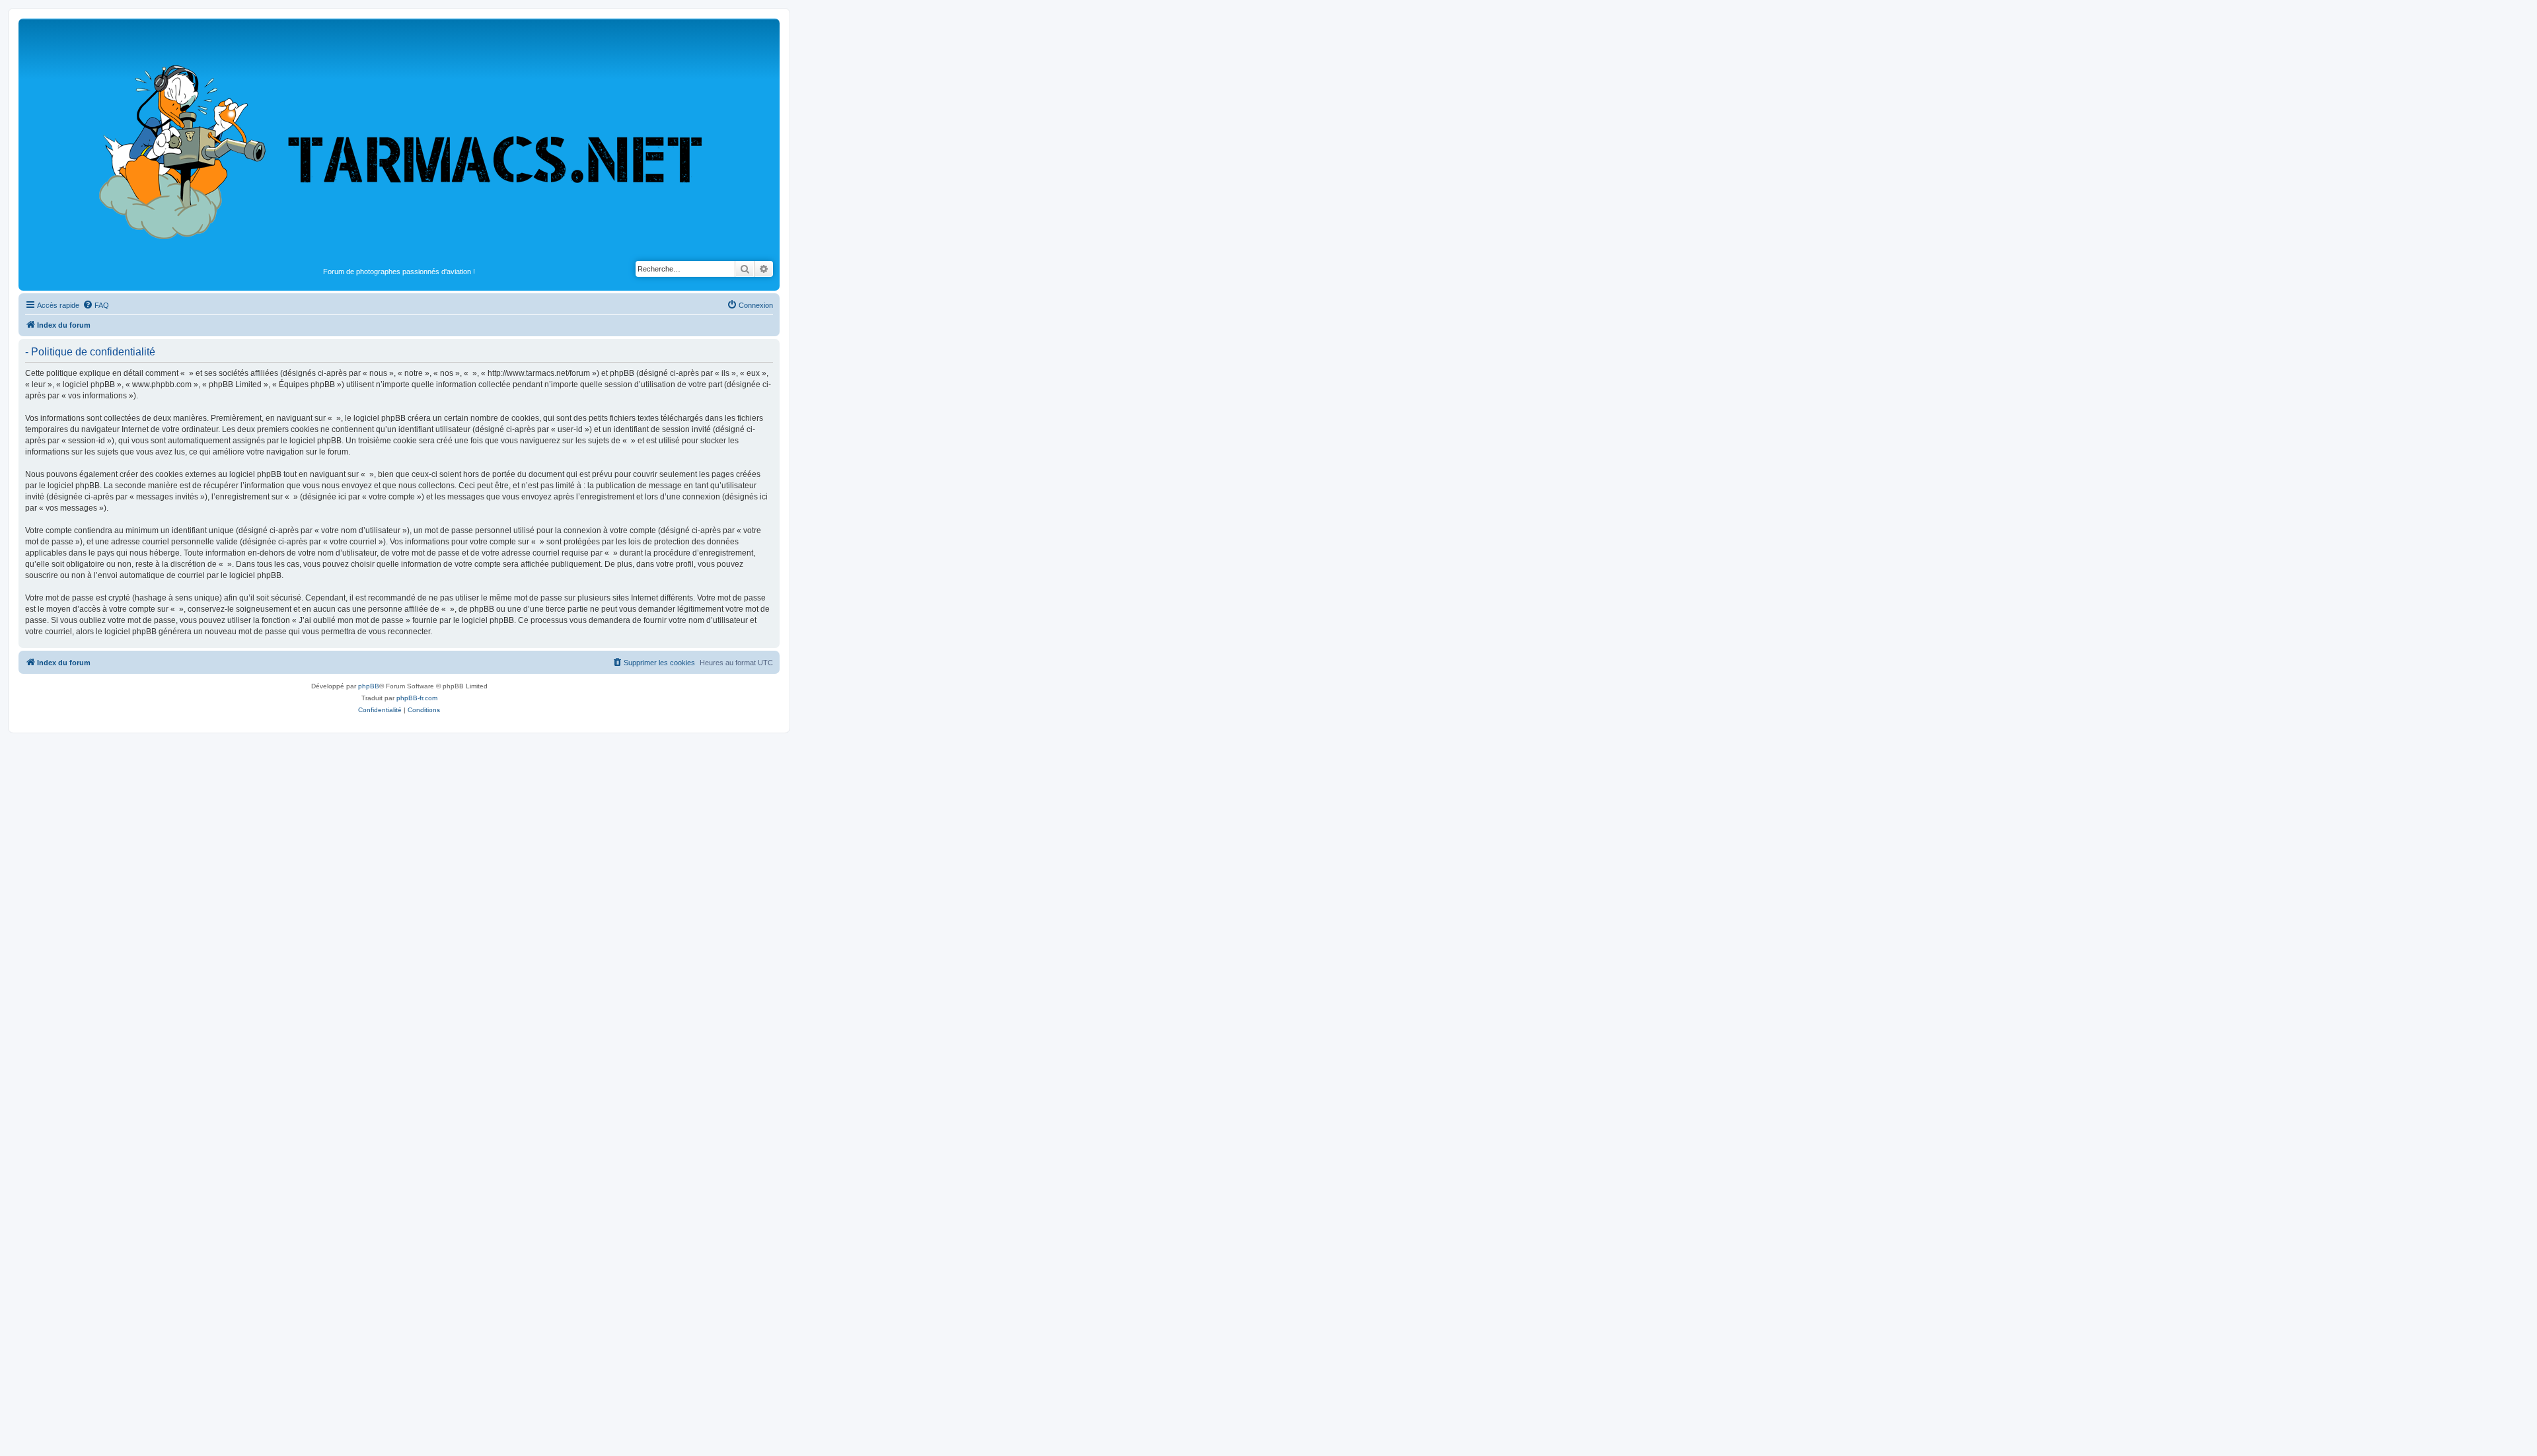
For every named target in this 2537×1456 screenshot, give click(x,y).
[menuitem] (96, 305)
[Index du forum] (399, 143)
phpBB (369, 686)
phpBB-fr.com (417, 698)
